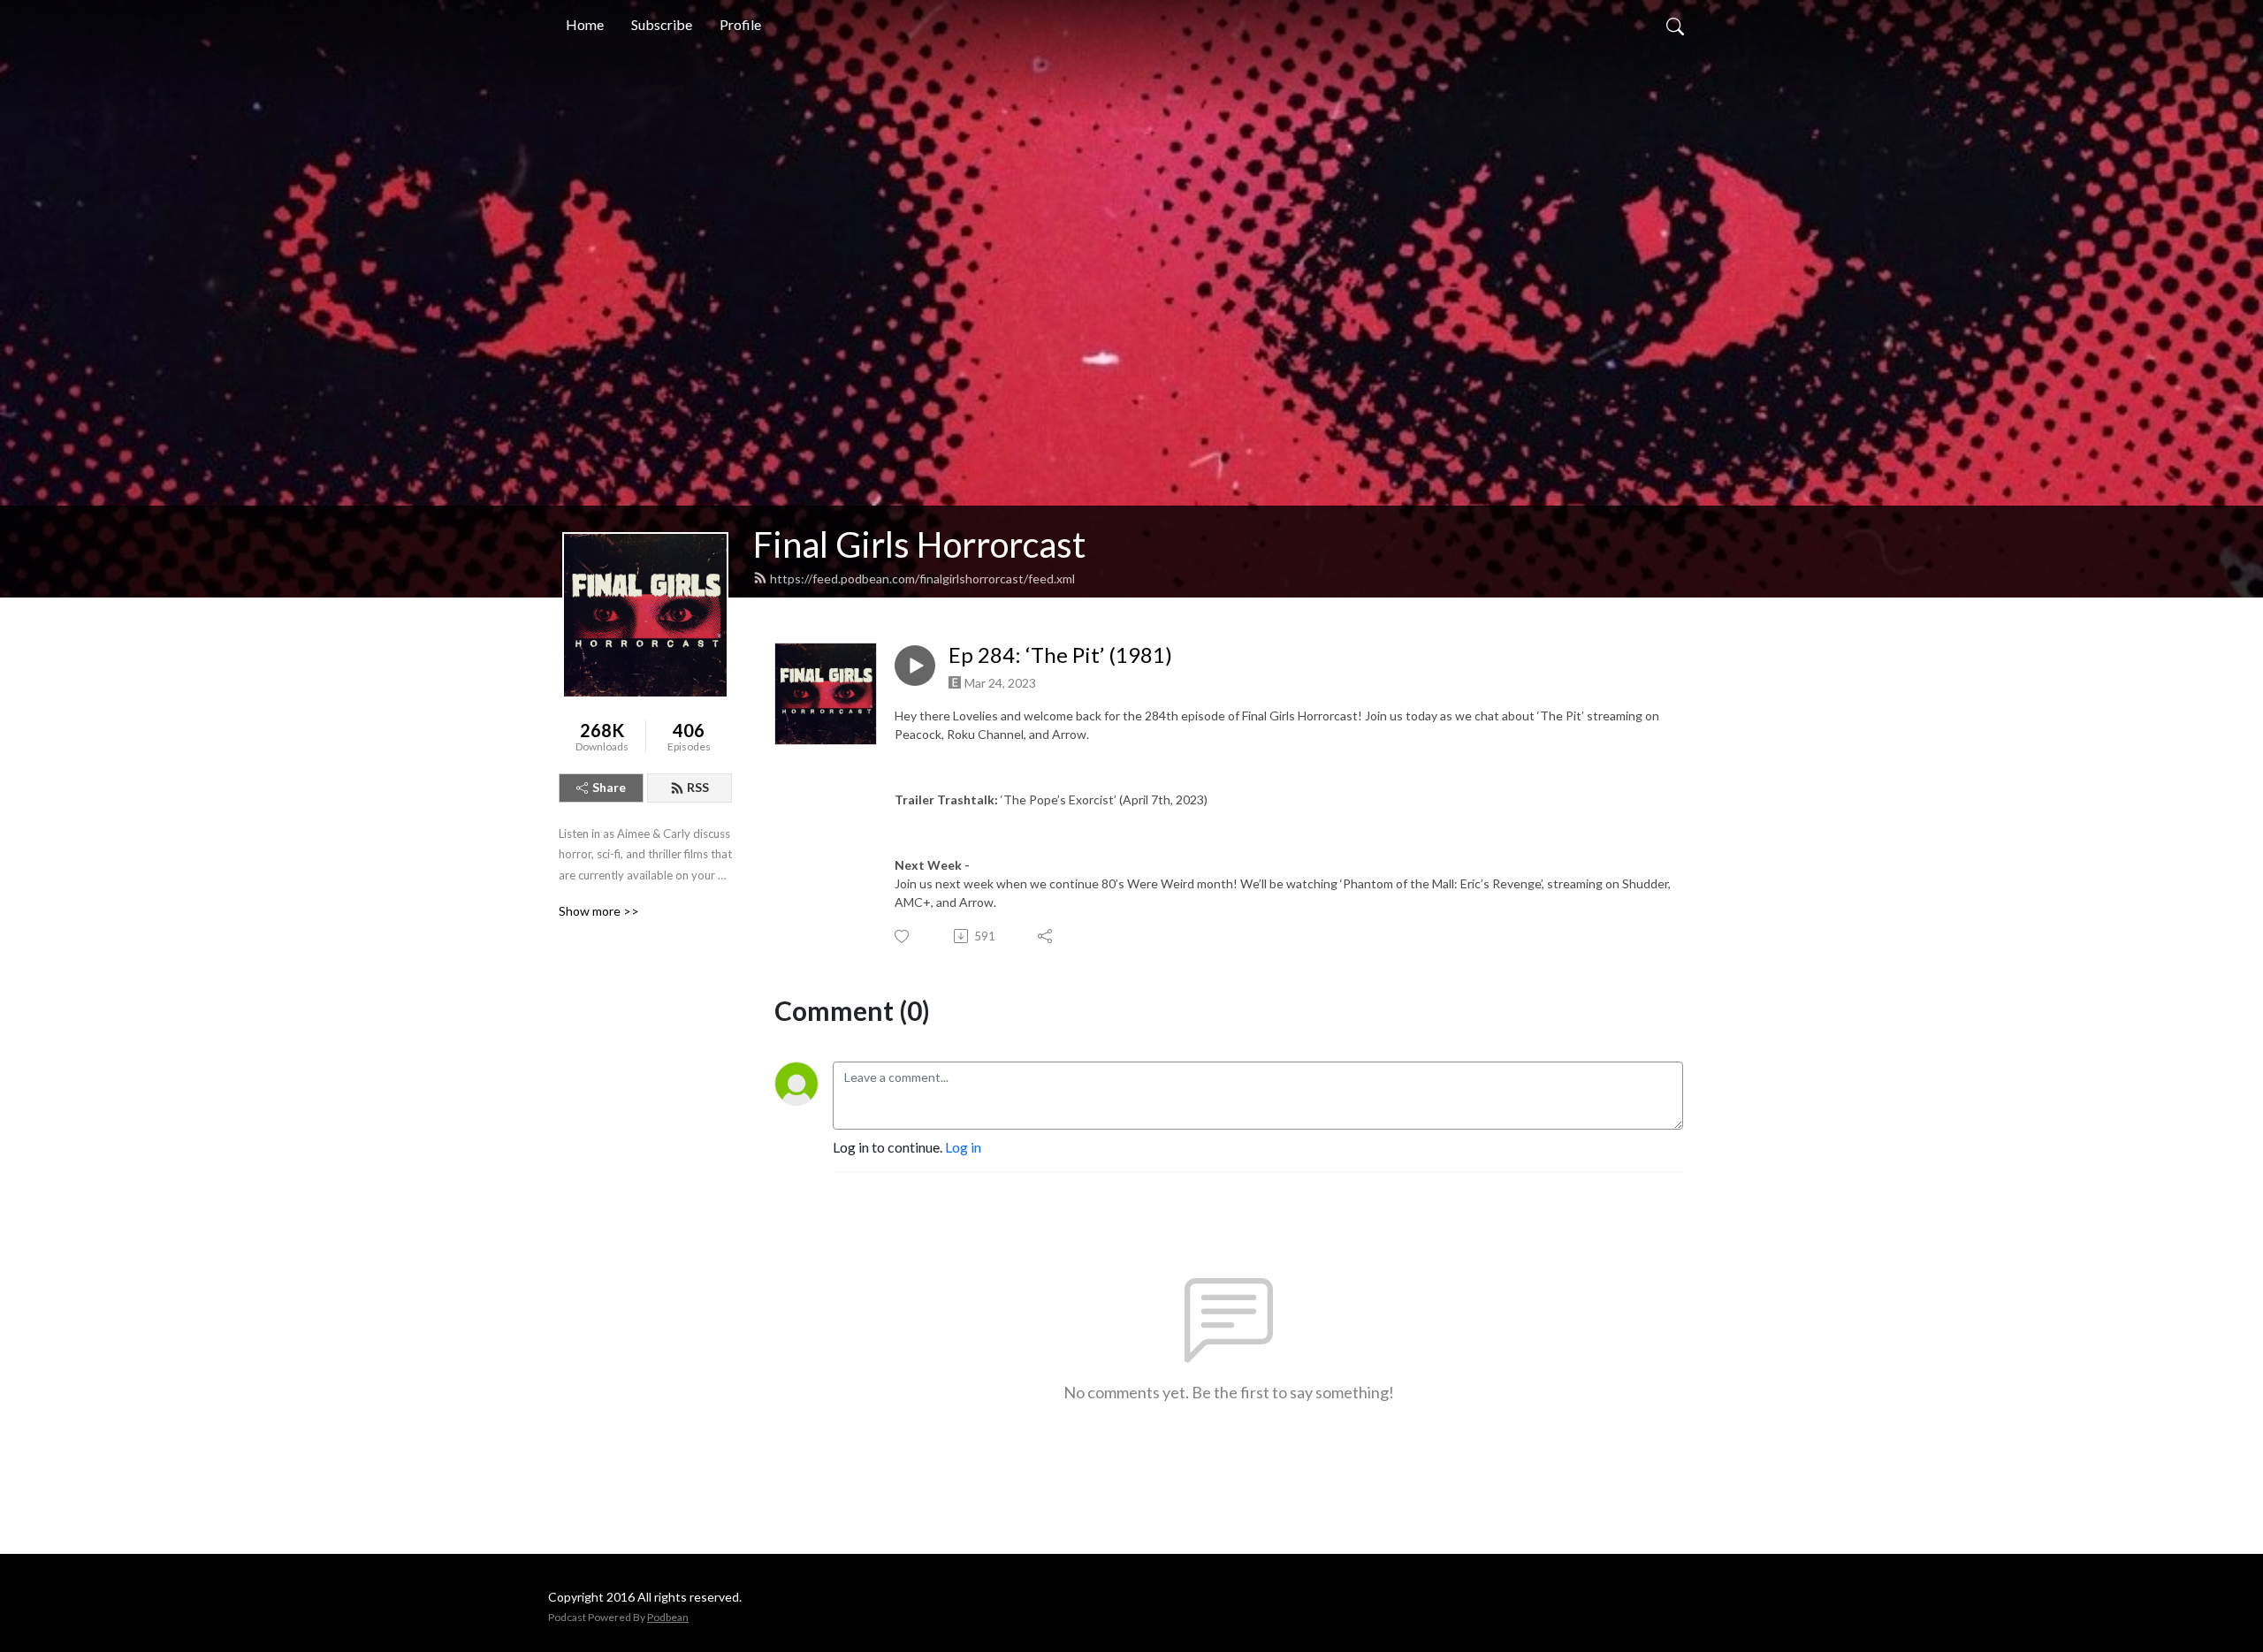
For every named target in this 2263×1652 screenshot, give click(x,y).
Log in (963, 1147)
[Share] (1046, 936)
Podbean (668, 1617)
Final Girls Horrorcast (919, 544)
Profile (740, 24)
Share (609, 787)
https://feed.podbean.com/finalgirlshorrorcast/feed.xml (922, 579)
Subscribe (662, 24)
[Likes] (903, 936)
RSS (698, 787)
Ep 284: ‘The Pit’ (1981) (1060, 655)
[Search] (1675, 25)
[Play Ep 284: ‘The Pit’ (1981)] (915, 666)
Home (585, 24)
